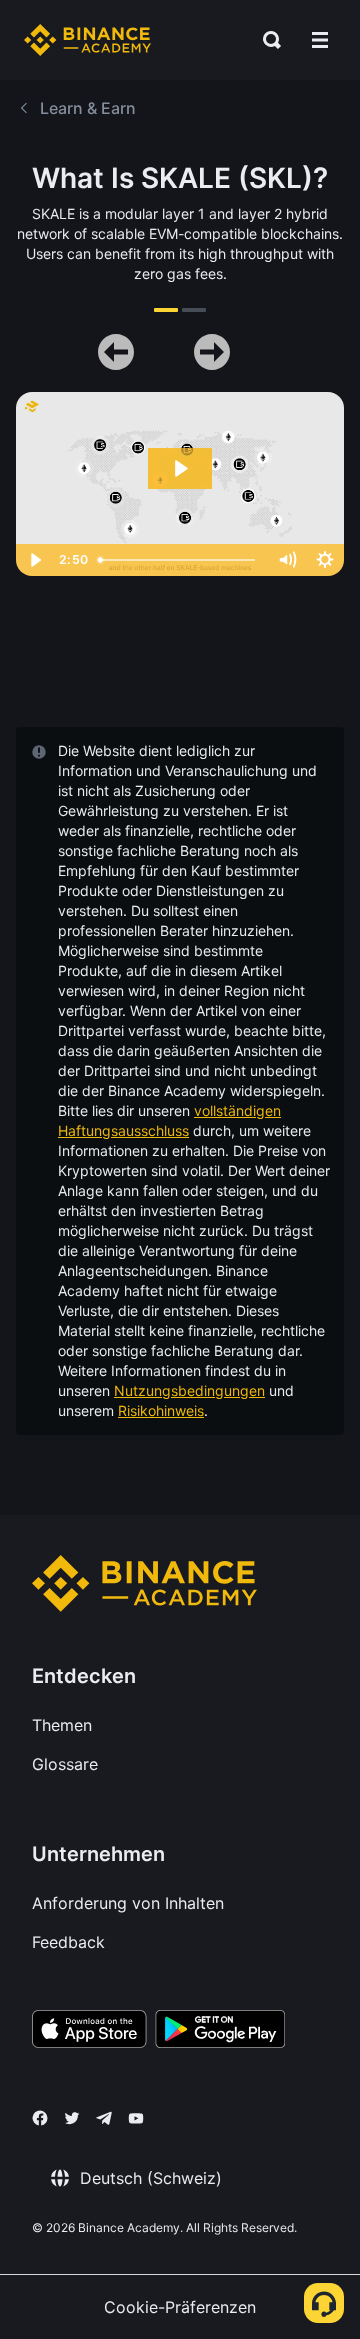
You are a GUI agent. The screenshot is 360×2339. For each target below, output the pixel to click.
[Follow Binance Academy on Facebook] (40, 2118)
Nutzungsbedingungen (189, 1390)
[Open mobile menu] (320, 40)
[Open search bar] (266, 40)
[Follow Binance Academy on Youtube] (136, 2118)
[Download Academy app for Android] (220, 2032)
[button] (320, 40)
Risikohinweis (161, 1410)
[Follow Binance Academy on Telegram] (104, 2118)
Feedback (68, 1942)
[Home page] (87, 40)
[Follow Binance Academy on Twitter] (72, 2118)
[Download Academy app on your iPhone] (89, 2032)
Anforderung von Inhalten (128, 1903)
